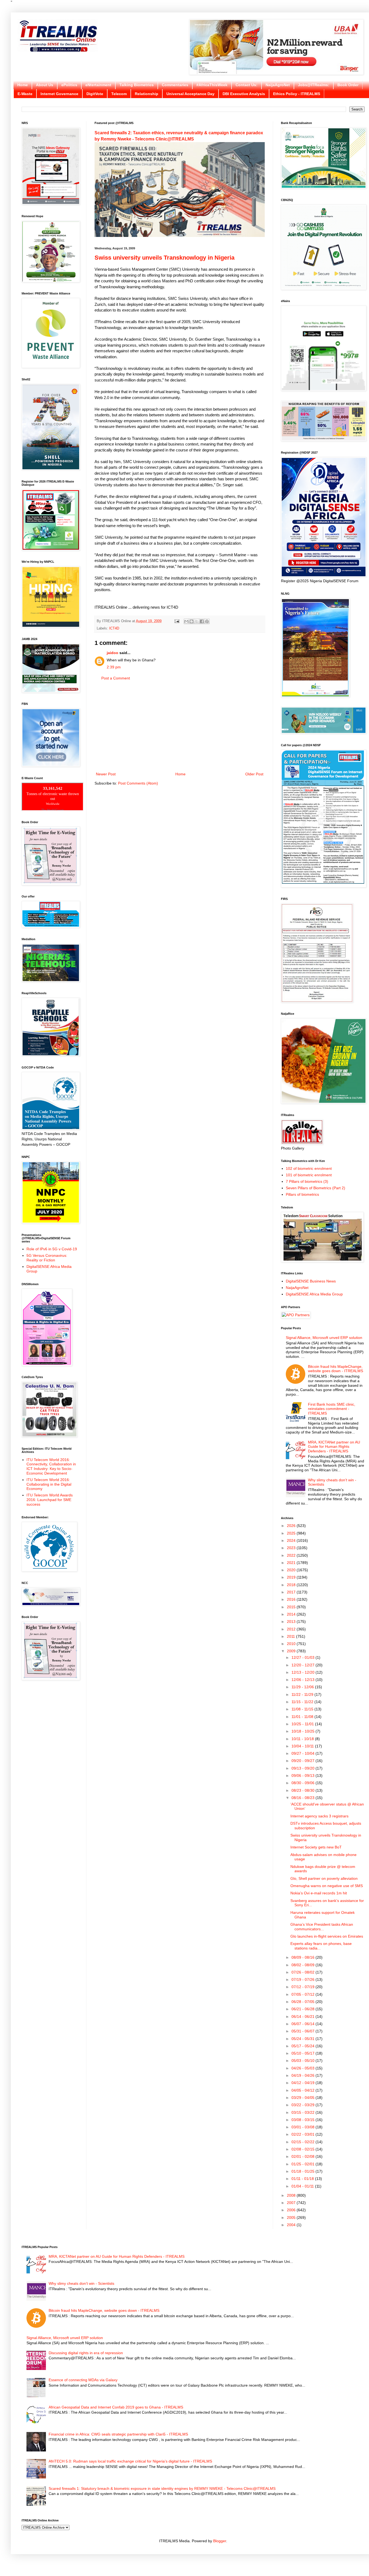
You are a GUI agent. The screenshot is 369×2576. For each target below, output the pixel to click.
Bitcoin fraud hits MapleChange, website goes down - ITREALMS (336, 1369)
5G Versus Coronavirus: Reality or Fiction (47, 1258)
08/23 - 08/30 (303, 1790)
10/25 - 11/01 (303, 1724)
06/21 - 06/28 (303, 2009)
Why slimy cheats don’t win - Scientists (81, 2283)
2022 (292, 1555)
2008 (292, 2195)
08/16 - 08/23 (303, 1798)
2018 (292, 1585)
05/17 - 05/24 (303, 2046)
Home (23, 85)
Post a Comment (116, 678)
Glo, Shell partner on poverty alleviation (324, 1878)
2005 (292, 2217)
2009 (292, 1651)
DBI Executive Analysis (244, 94)
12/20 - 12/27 (303, 1665)
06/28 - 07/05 (303, 2002)
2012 (292, 1629)
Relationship (147, 94)
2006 (292, 2210)
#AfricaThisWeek (212, 85)
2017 (292, 1592)
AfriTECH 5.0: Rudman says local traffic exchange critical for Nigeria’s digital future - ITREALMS (130, 2461)
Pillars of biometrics (302, 1194)
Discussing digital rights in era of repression (86, 2353)
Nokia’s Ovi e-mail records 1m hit (319, 1893)
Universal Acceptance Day (190, 94)
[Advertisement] (180, 726)
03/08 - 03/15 (303, 2120)
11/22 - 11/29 (303, 1694)
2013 (292, 1622)
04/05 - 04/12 (303, 2090)
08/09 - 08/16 (303, 1957)
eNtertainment (98, 85)
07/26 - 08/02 (303, 1972)
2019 (292, 1577)
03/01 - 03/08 (303, 2127)
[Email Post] (177, 621)
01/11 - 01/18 (303, 2179)
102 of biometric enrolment (309, 1168)
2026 (292, 1526)
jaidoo (113, 653)
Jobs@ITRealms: (314, 85)
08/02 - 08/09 (303, 1965)
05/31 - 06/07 (303, 2031)
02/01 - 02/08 (303, 2156)
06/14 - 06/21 (303, 2016)
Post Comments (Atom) (138, 783)
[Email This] (186, 621)
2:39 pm (114, 667)
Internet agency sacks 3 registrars (319, 1816)
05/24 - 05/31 (303, 2039)
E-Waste (25, 94)
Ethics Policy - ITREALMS (297, 94)
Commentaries (175, 85)
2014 (292, 1614)
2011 (291, 1636)
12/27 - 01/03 (303, 1657)
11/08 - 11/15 (303, 1709)
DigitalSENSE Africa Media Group (314, 1294)
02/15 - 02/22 (303, 2142)
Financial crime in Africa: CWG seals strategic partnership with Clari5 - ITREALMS (118, 2434)
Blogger (220, 2541)
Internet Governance (59, 94)
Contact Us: (246, 85)
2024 (292, 1540)
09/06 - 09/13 (303, 1776)
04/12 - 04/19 (303, 2083)
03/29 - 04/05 (303, 2098)
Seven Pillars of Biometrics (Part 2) (316, 1188)
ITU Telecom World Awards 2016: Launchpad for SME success (50, 1500)
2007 (292, 2203)
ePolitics (69, 85)
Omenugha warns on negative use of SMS (327, 1886)
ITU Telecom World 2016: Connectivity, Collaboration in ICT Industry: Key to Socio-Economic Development (51, 1466)
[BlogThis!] (192, 621)
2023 (292, 1548)
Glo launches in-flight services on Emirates (327, 1936)
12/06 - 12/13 (303, 1680)
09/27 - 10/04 (303, 1753)
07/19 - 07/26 (303, 1979)
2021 (292, 1563)
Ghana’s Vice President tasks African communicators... (322, 1927)
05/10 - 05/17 (303, 2053)
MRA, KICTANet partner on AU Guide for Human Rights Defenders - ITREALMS (334, 1447)
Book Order (348, 85)
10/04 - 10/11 (303, 1746)
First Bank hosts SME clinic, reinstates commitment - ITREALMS (332, 1409)
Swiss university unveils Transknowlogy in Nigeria (165, 258)
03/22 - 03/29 (303, 2105)
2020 (292, 1570)
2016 (292, 1599)
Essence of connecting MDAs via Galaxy (83, 2380)
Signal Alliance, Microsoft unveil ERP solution (324, 1338)
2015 (292, 1607)
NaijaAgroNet (278, 85)
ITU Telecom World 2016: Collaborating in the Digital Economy (49, 1484)
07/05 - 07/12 (303, 1994)
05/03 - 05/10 (303, 2061)
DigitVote (95, 94)
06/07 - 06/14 (303, 2024)
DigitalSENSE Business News (311, 1281)
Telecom (119, 94)
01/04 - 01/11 (303, 2186)
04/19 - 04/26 (303, 2075)
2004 (292, 2225)
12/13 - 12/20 (303, 1672)
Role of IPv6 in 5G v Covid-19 (52, 1249)
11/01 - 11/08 (303, 1717)
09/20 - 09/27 (303, 1761)
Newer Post (106, 774)
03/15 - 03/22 (303, 2112)
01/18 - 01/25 (303, 2171)
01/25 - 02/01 (303, 2164)
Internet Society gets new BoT (316, 1847)
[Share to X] (197, 621)
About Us (45, 85)
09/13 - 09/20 (303, 1768)
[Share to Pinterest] (207, 621)
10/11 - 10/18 (303, 1739)
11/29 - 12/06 (303, 1687)
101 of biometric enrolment (309, 1175)
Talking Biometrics (137, 85)
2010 (292, 1644)
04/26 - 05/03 (303, 2068)
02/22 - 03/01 (303, 2134)
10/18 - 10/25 (303, 1731)
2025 (292, 1533)
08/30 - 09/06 (303, 1783)
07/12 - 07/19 (303, 1987)
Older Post (254, 774)
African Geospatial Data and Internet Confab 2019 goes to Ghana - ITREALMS (116, 2407)
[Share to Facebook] (202, 621)
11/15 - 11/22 (303, 1702)
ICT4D (114, 628)
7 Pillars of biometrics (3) (307, 1181)
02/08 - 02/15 (303, 2149)
